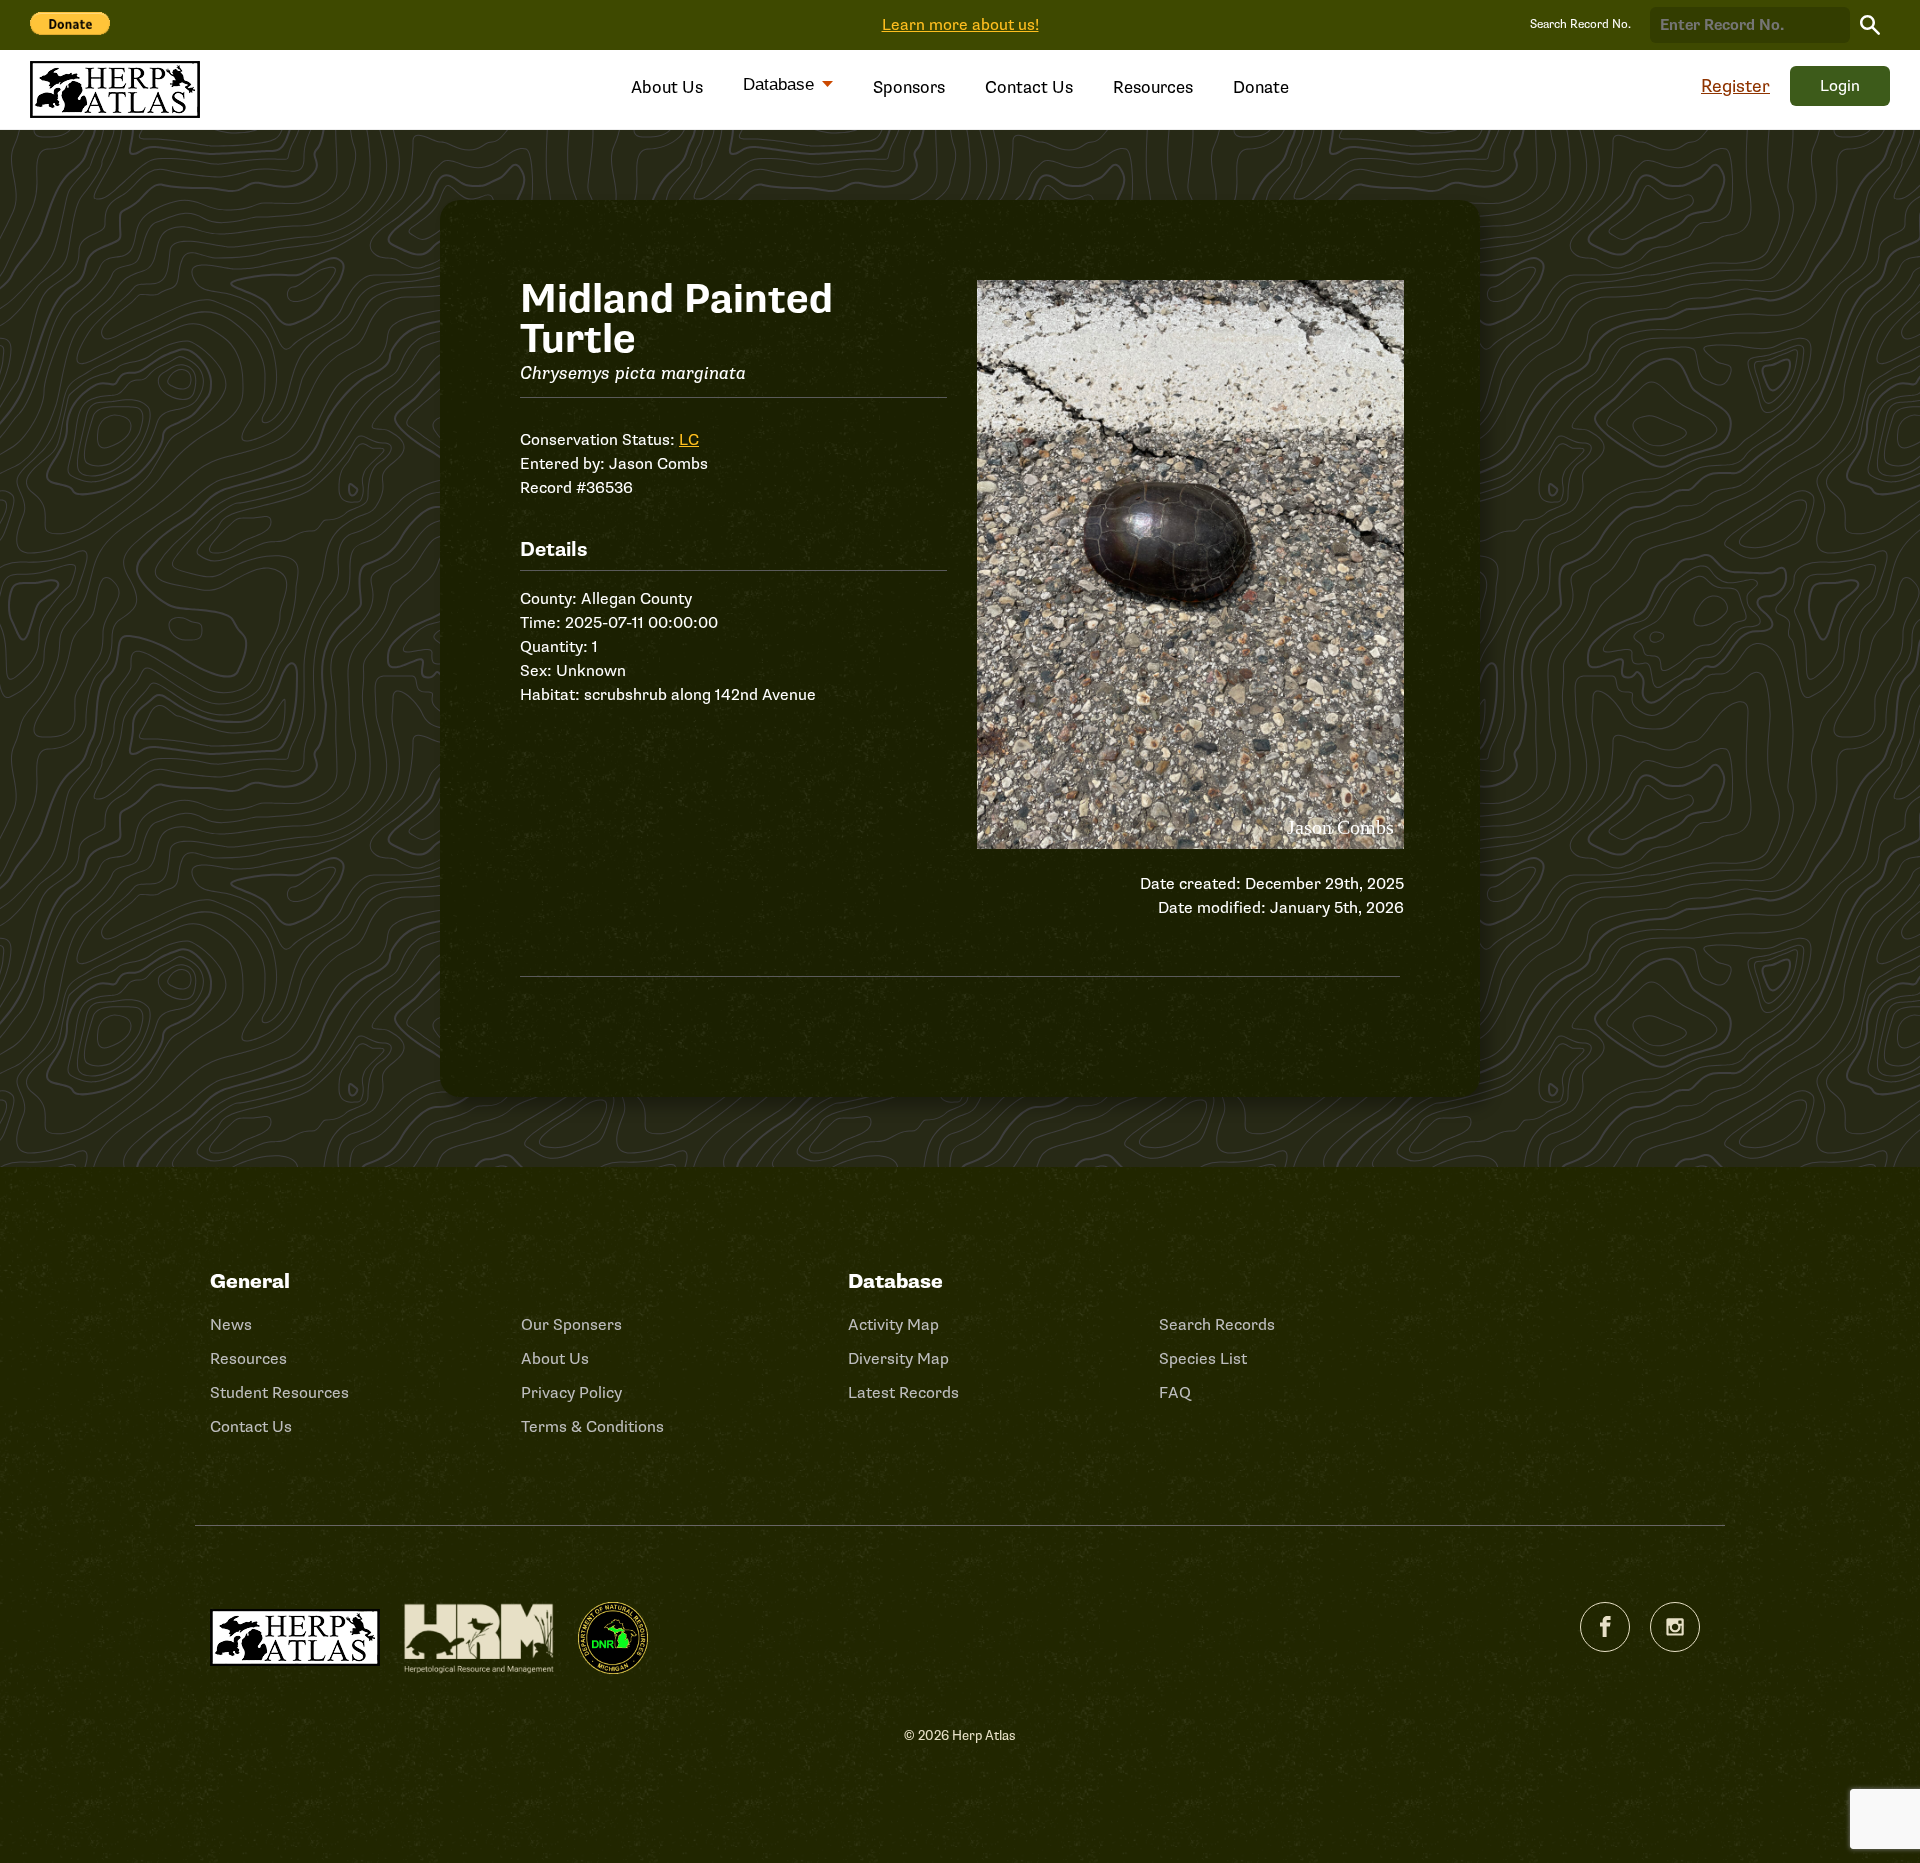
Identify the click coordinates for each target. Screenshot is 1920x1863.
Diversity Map (898, 1359)
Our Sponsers (571, 1325)
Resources (1153, 87)
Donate (1261, 87)
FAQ (1175, 1393)
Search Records (1217, 1325)
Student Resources (279, 1393)
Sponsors (909, 87)
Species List (1203, 1359)
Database (781, 84)
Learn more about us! (960, 25)
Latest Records (903, 1393)
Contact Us (1029, 87)
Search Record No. (1580, 24)
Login (1840, 86)
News (231, 1325)
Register (1735, 86)
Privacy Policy (571, 1393)
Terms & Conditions (592, 1427)
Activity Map (893, 1325)
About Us (667, 87)
